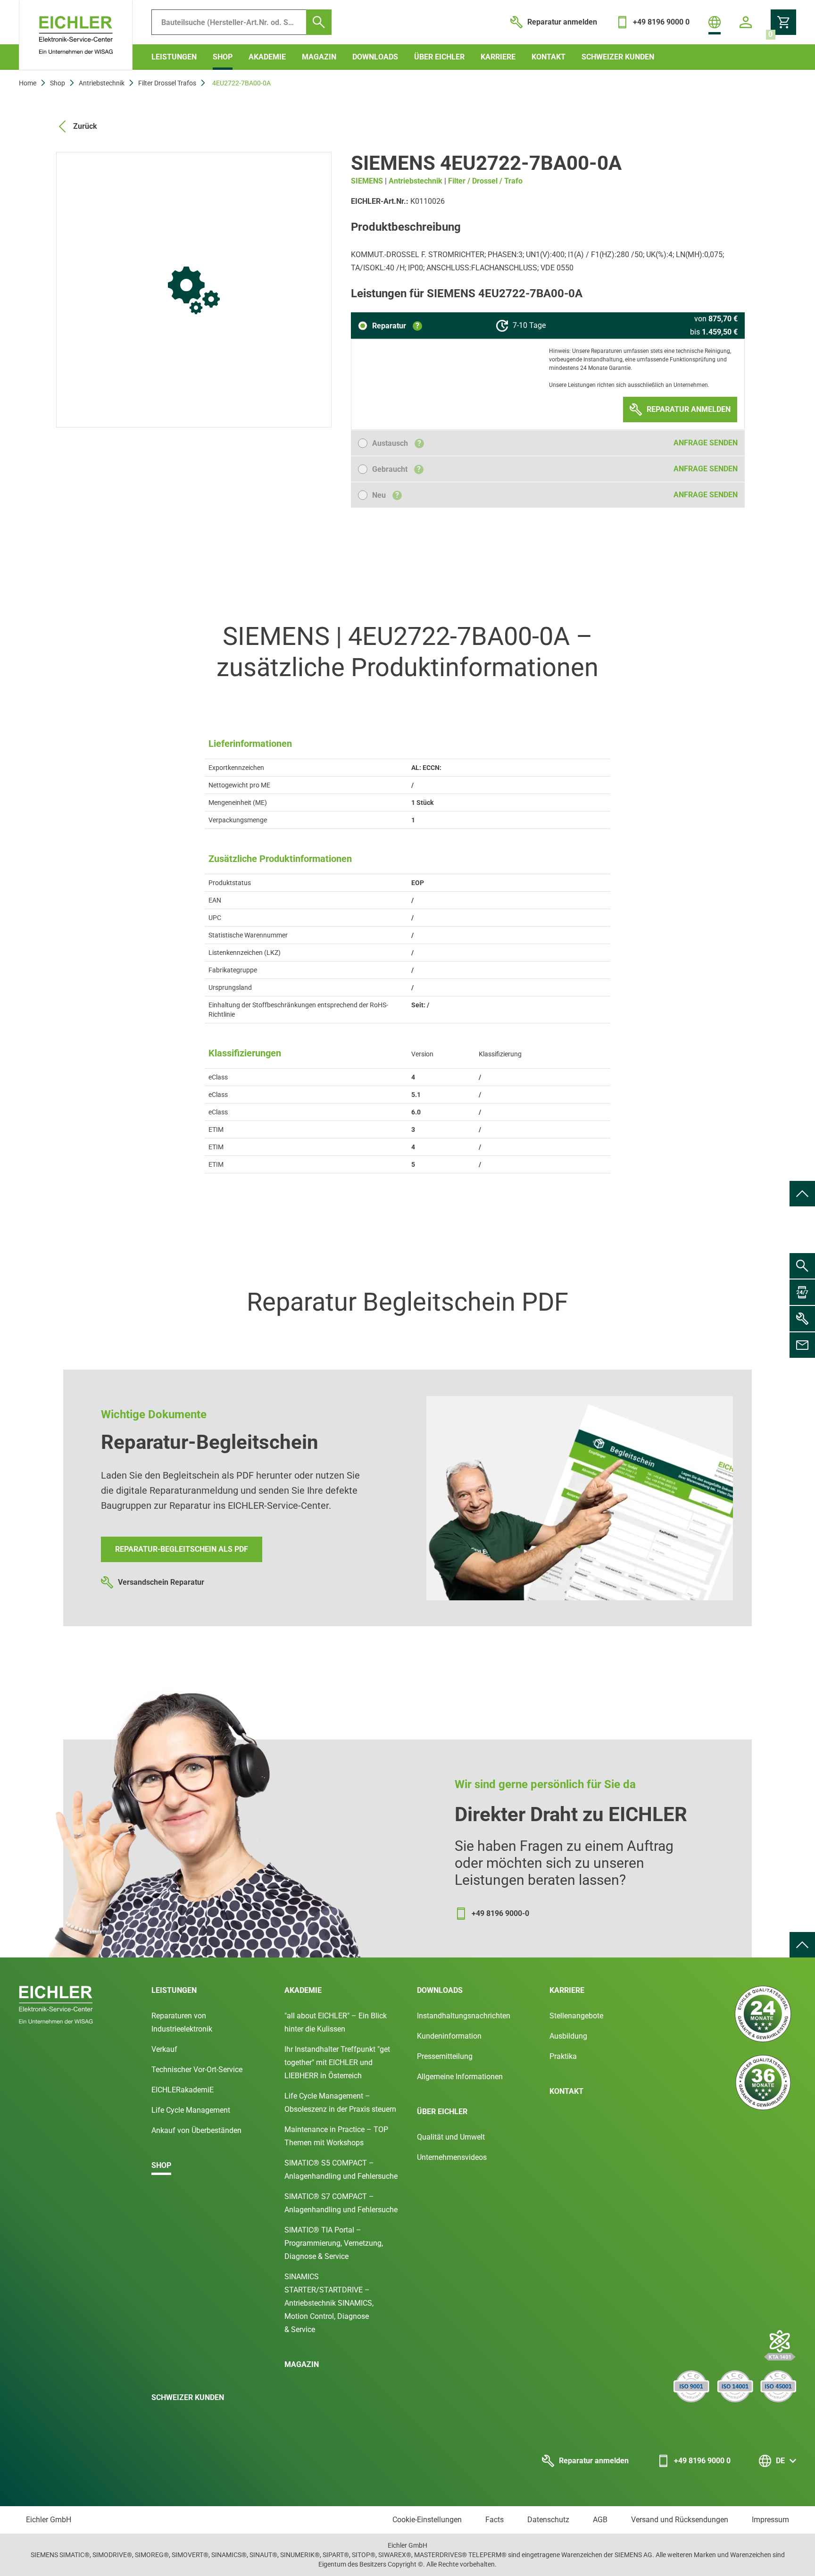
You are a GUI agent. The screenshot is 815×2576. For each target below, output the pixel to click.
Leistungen (174, 57)
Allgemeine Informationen (460, 2077)
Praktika (563, 2056)
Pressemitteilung (445, 2056)
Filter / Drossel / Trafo (485, 181)
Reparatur (396, 326)
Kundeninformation (449, 2036)
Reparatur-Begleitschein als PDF (182, 1549)
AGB (600, 2520)
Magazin (319, 57)
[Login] (746, 22)
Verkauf (164, 2049)
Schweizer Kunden (618, 57)
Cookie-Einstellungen (427, 2520)
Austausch (397, 443)
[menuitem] (802, 1194)
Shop (223, 57)
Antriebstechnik (102, 83)
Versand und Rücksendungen (680, 2520)
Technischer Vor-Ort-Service (197, 2070)
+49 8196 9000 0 (702, 2461)
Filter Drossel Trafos (167, 83)
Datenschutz (548, 2520)
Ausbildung (568, 2036)
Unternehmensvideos (452, 2157)
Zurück (85, 126)
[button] (390, 326)
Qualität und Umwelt (451, 2137)
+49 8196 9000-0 (500, 1913)
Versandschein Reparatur (161, 1582)
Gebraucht (396, 469)
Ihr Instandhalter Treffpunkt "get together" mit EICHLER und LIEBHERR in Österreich (337, 2062)
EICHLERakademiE (183, 2090)
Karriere (498, 57)
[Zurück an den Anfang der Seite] (802, 1194)
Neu (386, 495)
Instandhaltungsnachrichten (464, 2016)
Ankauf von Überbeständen (196, 2130)
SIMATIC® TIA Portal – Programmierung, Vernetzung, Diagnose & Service (334, 2243)
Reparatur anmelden (594, 2461)
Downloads (375, 57)
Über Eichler (439, 57)
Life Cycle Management (191, 2110)
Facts (495, 2520)
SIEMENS (367, 181)
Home (28, 83)
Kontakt (549, 57)
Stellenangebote (576, 2016)
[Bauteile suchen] (319, 22)
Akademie (267, 57)
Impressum (770, 2520)
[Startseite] (76, 35)
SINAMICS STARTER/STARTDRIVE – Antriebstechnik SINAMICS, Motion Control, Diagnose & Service (329, 2303)
